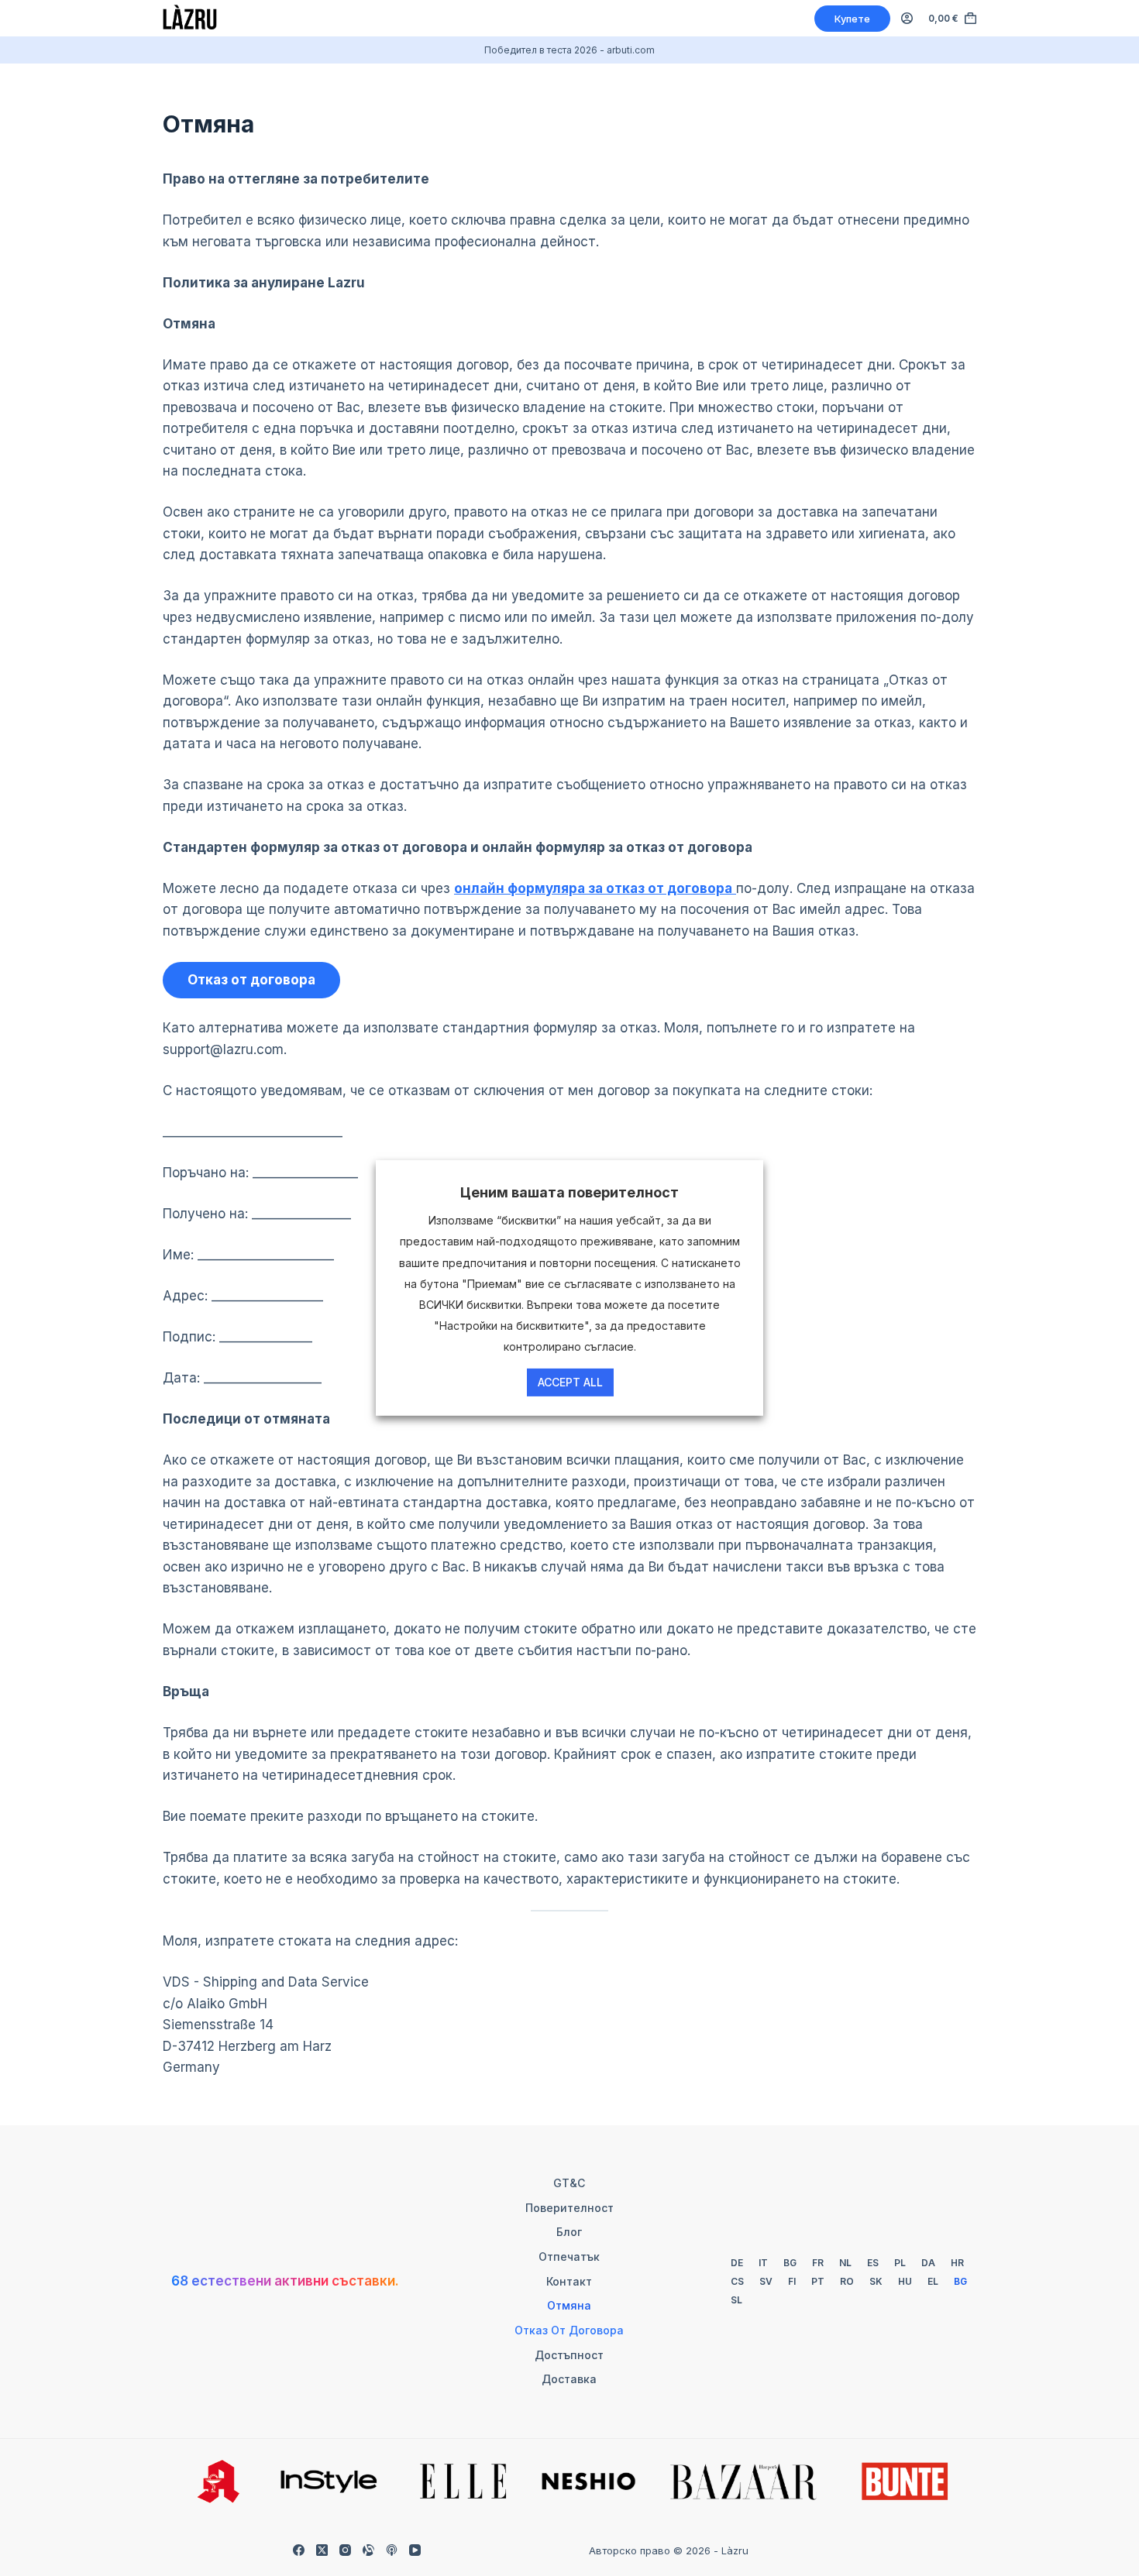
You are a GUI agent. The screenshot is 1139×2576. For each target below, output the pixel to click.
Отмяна (569, 2305)
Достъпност (569, 2355)
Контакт (569, 2281)
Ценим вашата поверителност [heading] (569, 1192)
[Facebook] (299, 2550)
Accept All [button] (570, 1382)
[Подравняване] (368, 2550)
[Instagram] (345, 2550)
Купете (852, 19)
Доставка (569, 2379)
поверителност (569, 2208)
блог (569, 2232)
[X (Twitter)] (322, 2550)
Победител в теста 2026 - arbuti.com (569, 50)
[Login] (907, 18)
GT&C (569, 2183)
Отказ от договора (569, 2330)
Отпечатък (569, 2257)
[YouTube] (415, 2550)
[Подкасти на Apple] (392, 2550)
